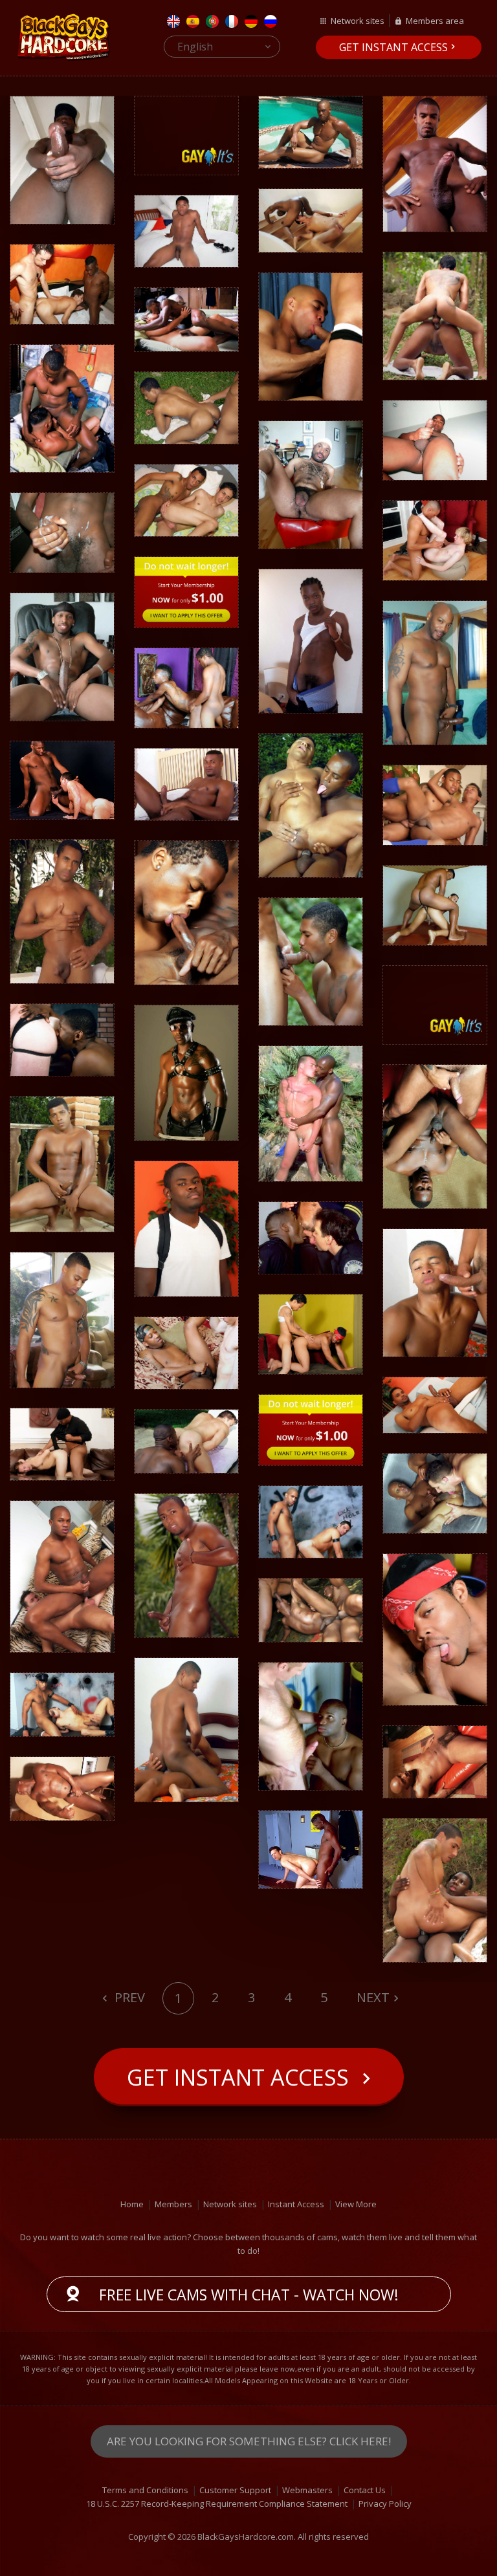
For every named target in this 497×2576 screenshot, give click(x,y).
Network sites (358, 21)
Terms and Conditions (145, 2490)
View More (356, 2204)
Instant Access (296, 2204)
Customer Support (235, 2490)
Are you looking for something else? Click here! (249, 2441)
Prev (128, 1997)
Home (132, 2204)
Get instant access (393, 47)
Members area (435, 21)
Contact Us (365, 2490)
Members (173, 2204)
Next (373, 1997)
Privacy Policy (385, 2504)
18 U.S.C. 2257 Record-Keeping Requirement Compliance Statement (217, 2504)
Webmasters (307, 2490)
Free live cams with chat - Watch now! (249, 2295)
